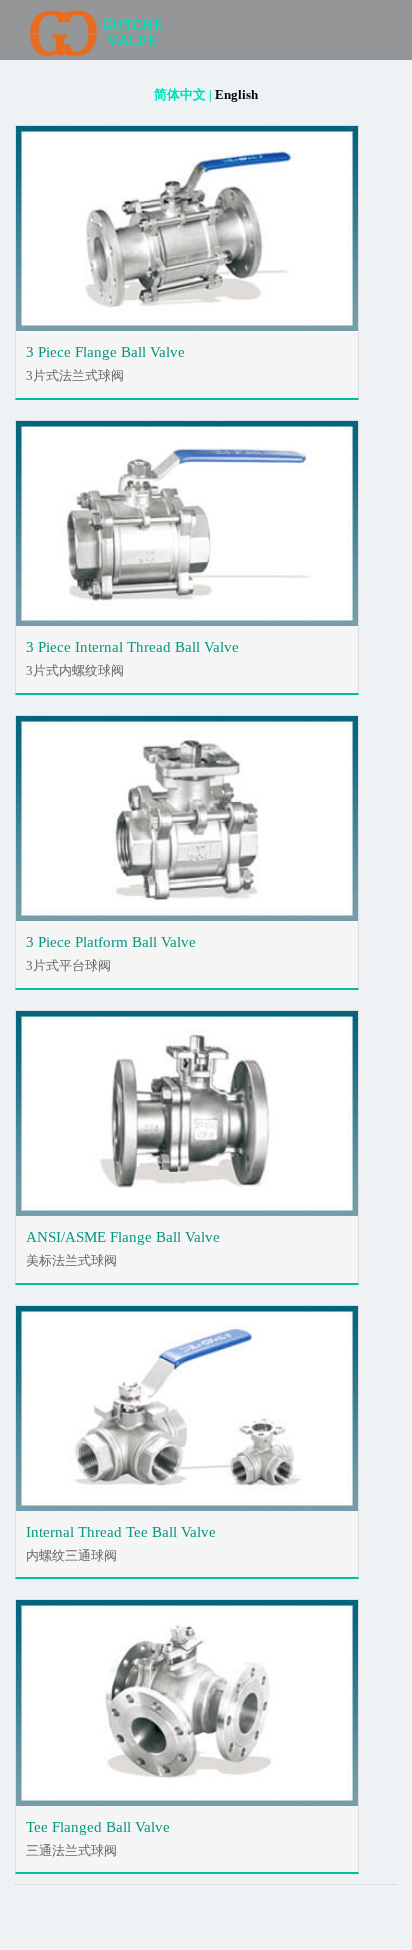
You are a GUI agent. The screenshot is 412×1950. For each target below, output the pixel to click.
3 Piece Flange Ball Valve (105, 352)
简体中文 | (183, 94)
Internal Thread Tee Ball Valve (121, 1532)
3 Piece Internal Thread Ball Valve (132, 647)
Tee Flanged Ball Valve (98, 1827)
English (236, 94)
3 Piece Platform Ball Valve (111, 942)
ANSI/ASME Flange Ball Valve (123, 1237)
